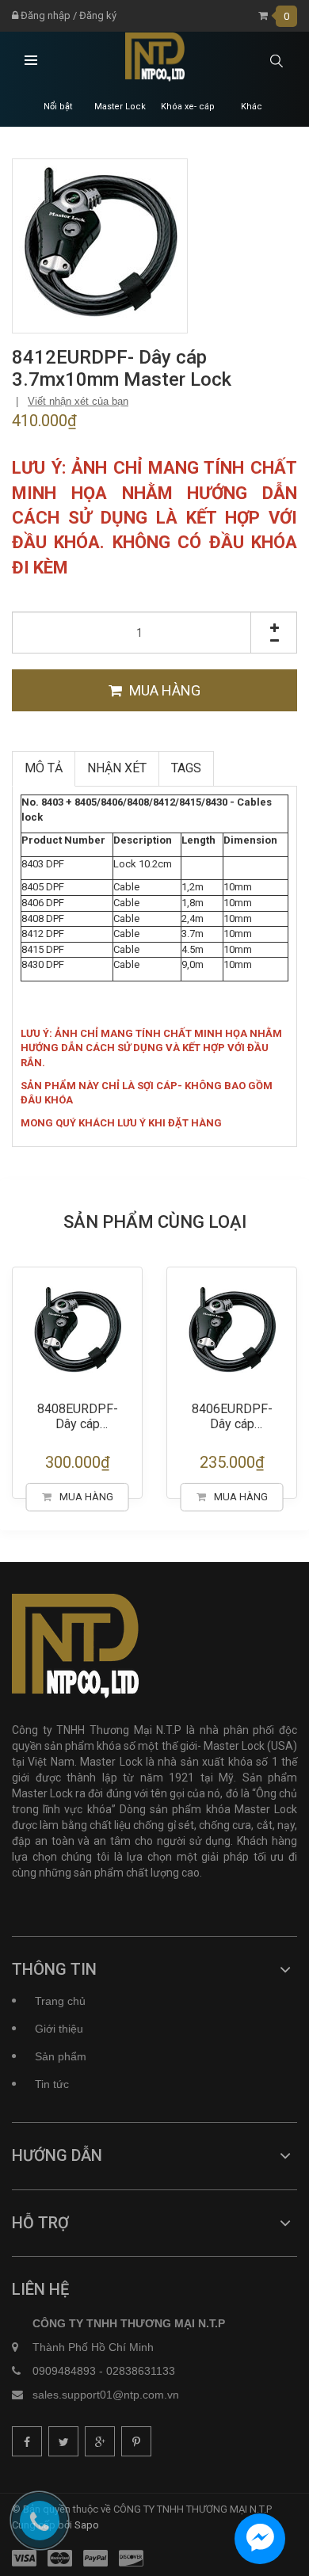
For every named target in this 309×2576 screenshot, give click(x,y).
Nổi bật (58, 107)
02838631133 (141, 2371)
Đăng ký (98, 15)
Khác (252, 107)
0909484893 (64, 2371)
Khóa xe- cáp (188, 107)
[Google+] (100, 2441)
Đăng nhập (44, 15)
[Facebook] (27, 2441)
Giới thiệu (59, 2029)
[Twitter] (63, 2441)
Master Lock (120, 107)
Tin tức (52, 2084)
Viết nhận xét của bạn (78, 401)
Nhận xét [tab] (117, 768)
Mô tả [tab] (44, 768)
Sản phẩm (61, 2056)
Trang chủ (60, 2001)
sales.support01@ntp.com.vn (106, 2395)
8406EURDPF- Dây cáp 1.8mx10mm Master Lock (149, 1418)
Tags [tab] (186, 768)
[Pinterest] (136, 2441)
